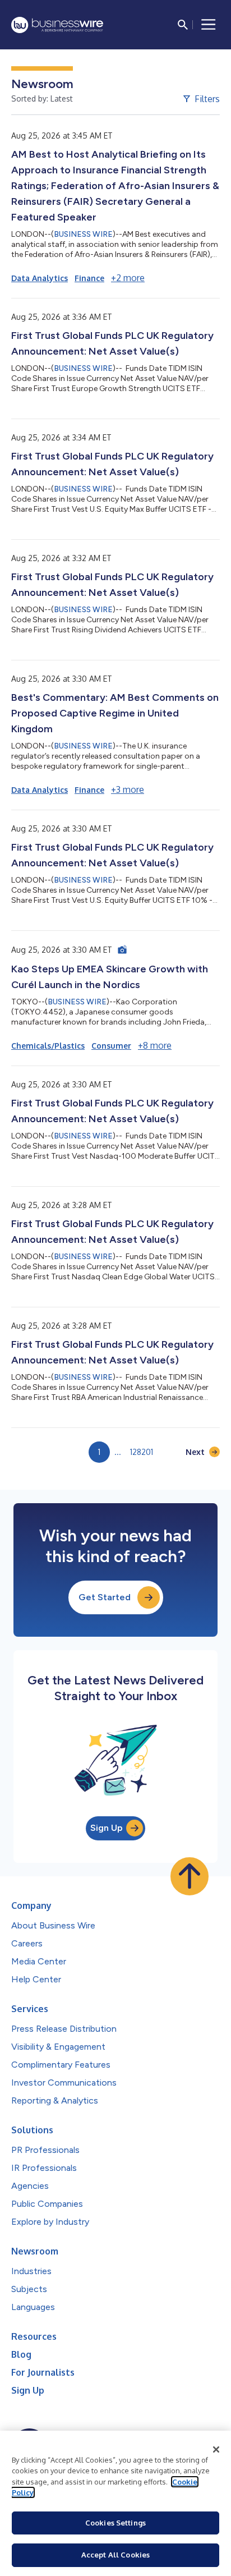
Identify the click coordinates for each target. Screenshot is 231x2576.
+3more (128, 789)
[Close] (216, 2450)
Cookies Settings (115, 2523)
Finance (89, 278)
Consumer (111, 1046)
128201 (142, 1452)
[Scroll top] (190, 1876)
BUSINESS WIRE (83, 234)
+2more (128, 278)
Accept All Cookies (115, 2555)
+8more (155, 1045)
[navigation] (209, 25)
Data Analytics (40, 278)
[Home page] (57, 25)
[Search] (183, 25)
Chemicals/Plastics (48, 1046)
